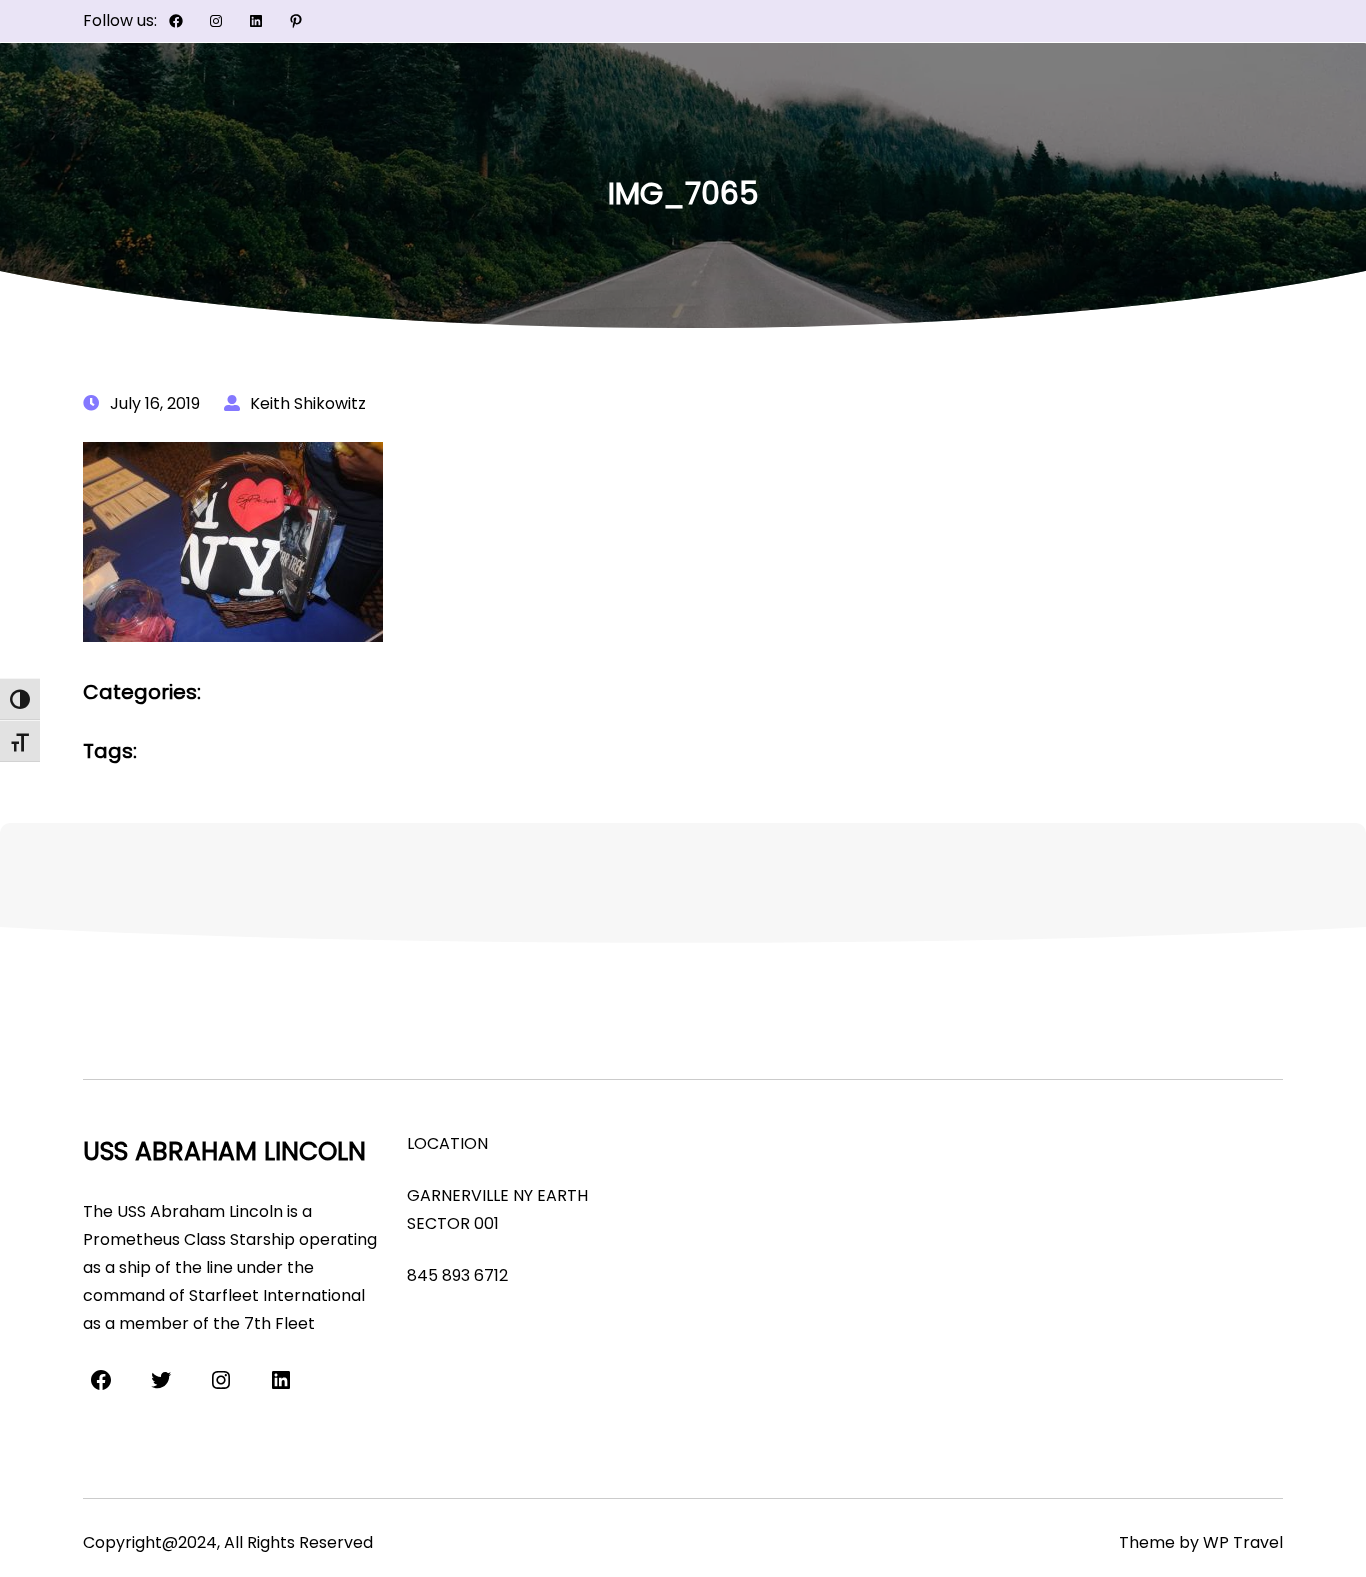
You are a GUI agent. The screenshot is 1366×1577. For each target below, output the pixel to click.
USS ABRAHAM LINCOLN (224, 1151)
